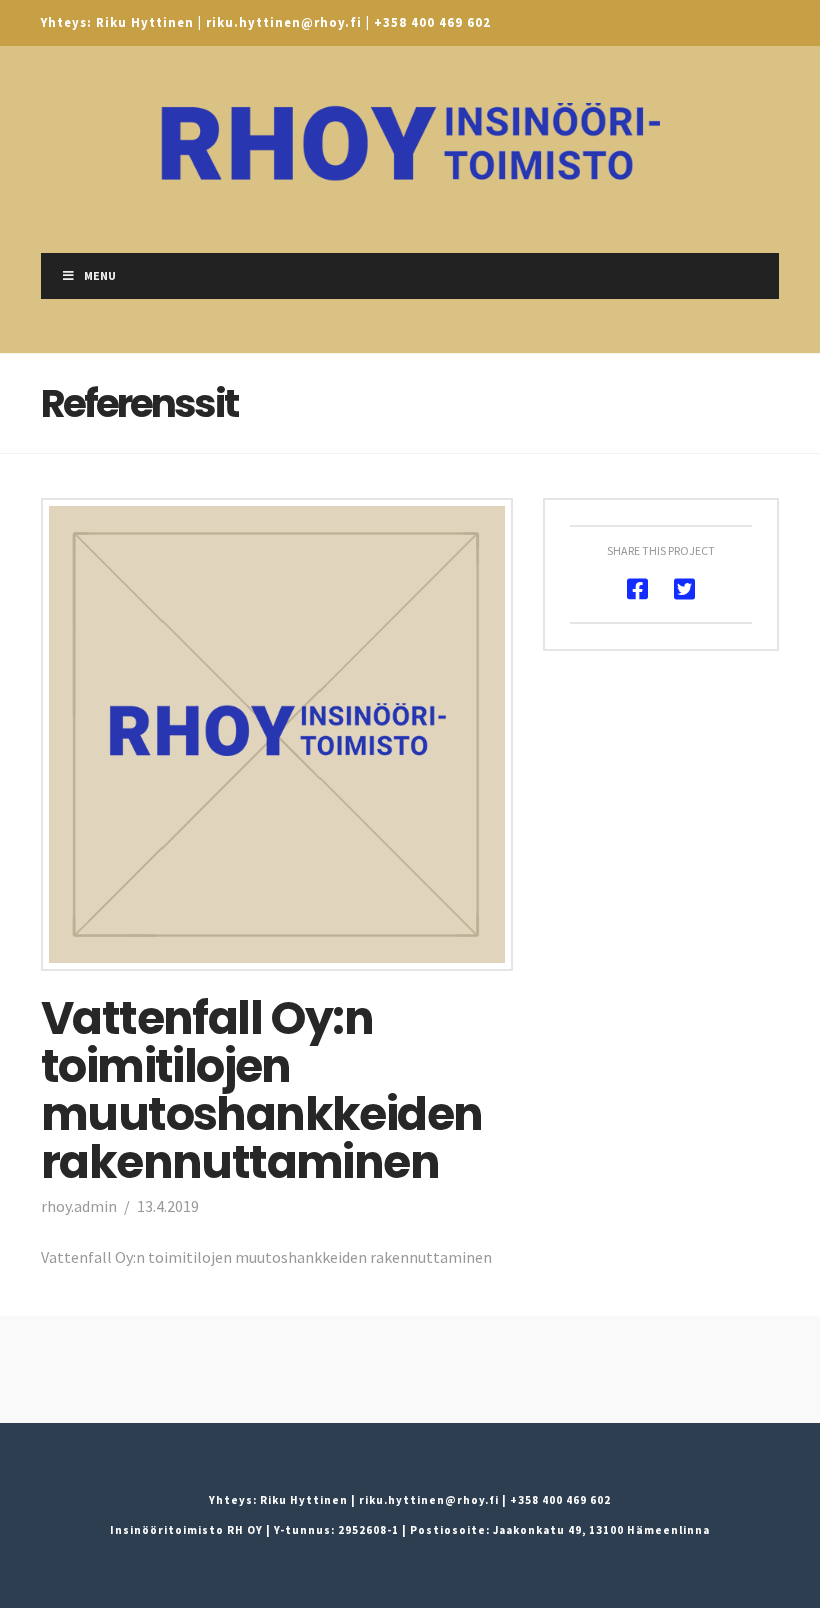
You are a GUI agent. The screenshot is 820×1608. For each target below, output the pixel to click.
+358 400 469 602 (432, 22)
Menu (100, 275)
